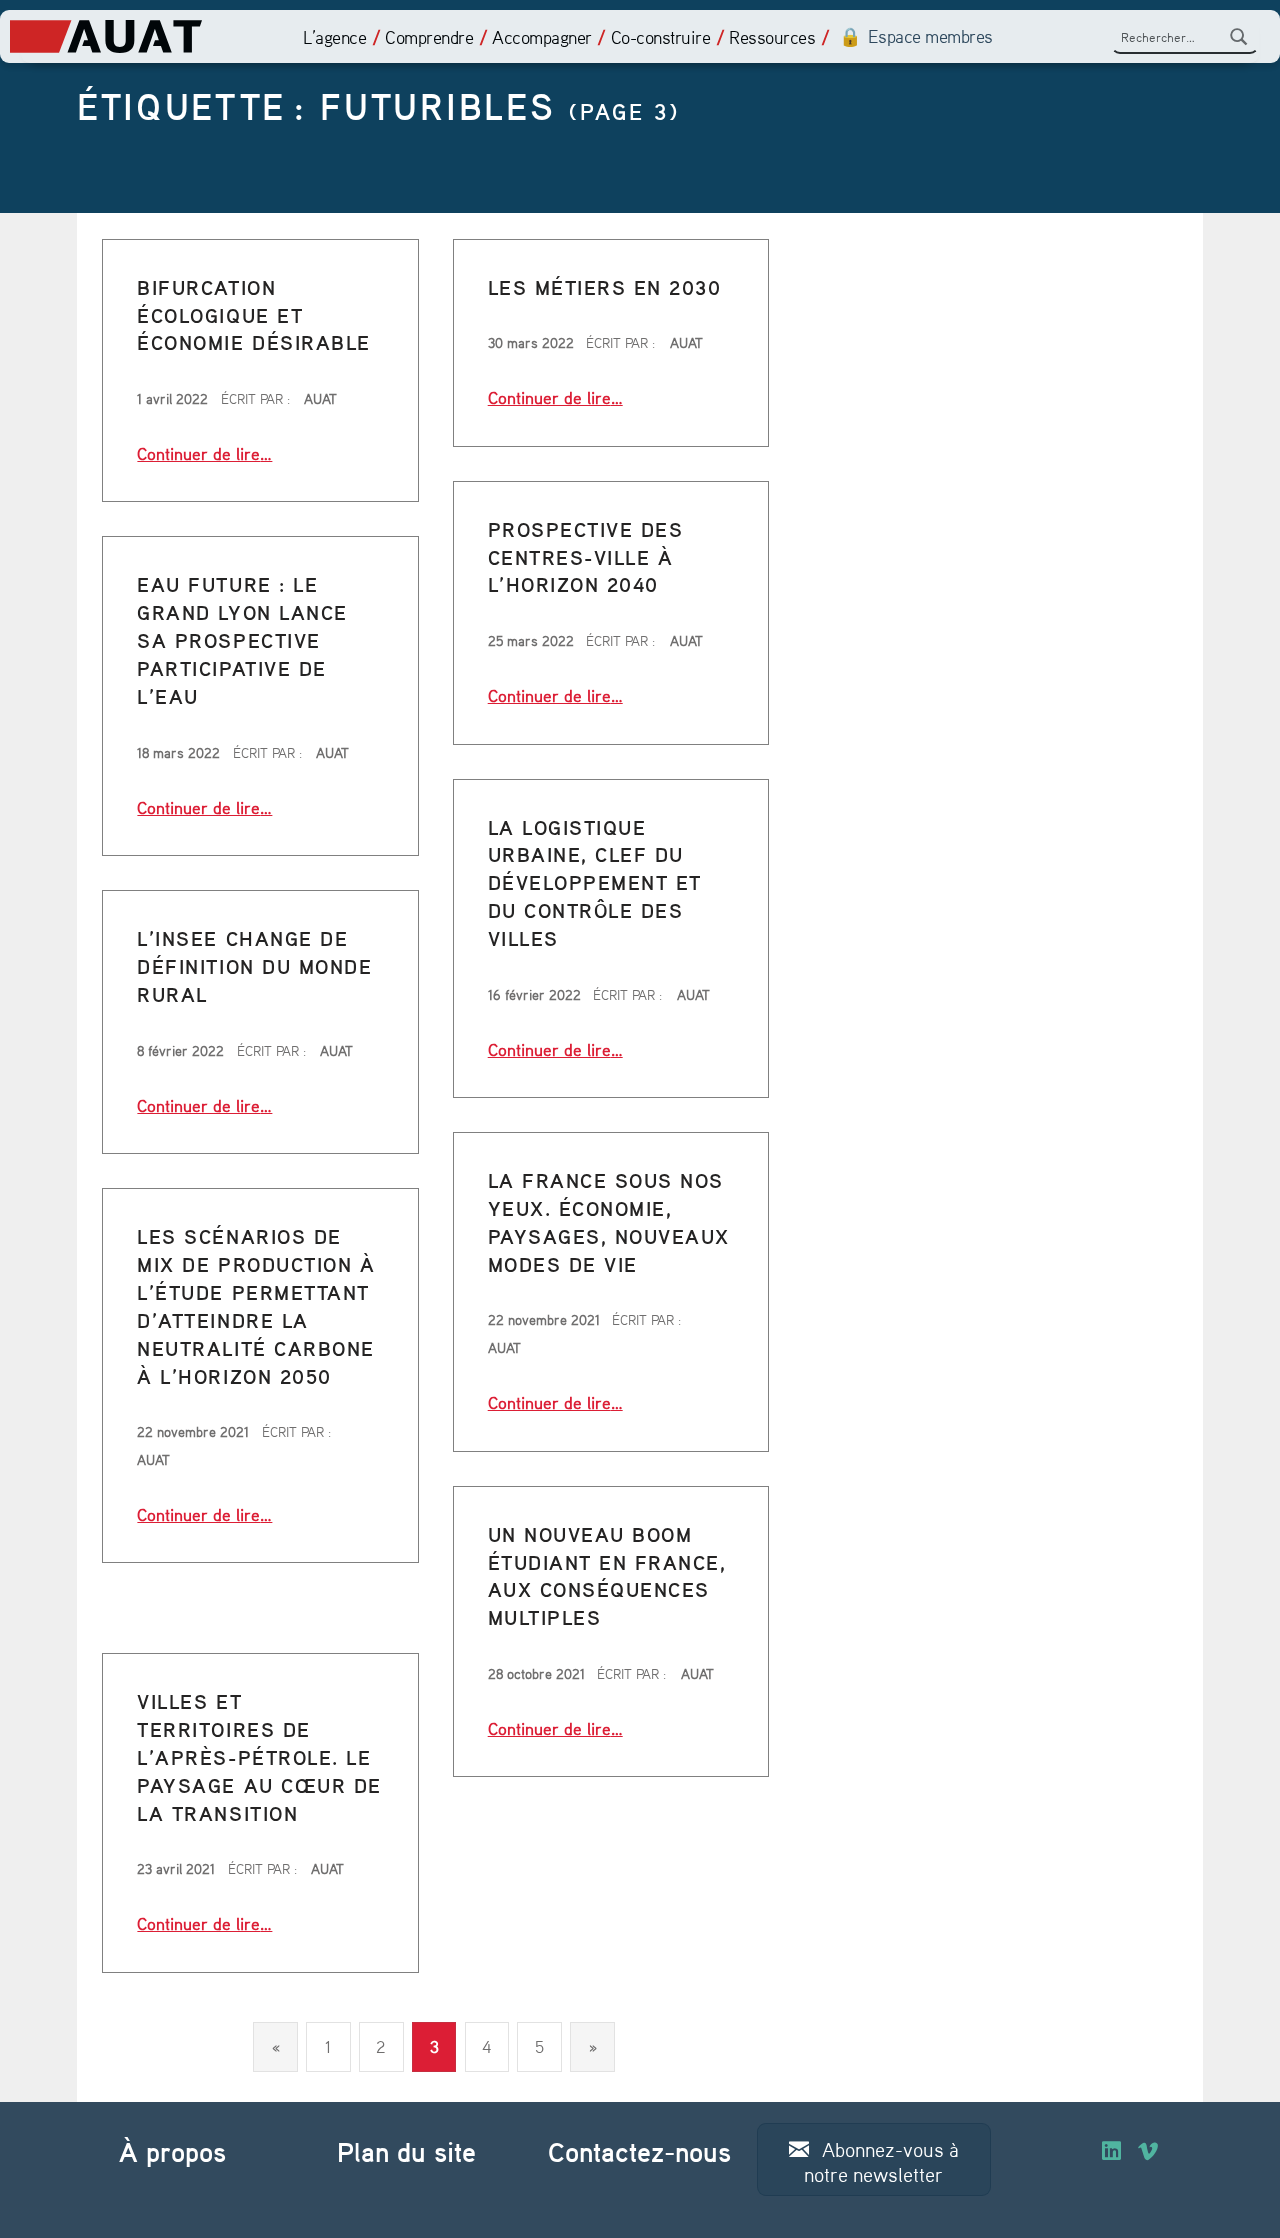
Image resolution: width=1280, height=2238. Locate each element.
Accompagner (542, 37)
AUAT (320, 398)
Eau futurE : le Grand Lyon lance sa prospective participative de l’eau (242, 640)
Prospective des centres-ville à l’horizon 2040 (586, 557)
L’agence (334, 37)
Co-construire (661, 37)
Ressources (772, 37)
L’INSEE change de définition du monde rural (254, 966)
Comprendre (429, 37)
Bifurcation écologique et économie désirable (253, 315)
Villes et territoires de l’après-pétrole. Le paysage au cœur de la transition (259, 1757)
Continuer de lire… (204, 453)
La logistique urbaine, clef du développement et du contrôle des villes (595, 883)
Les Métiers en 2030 (605, 287)
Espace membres (930, 36)
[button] (874, 2159)
